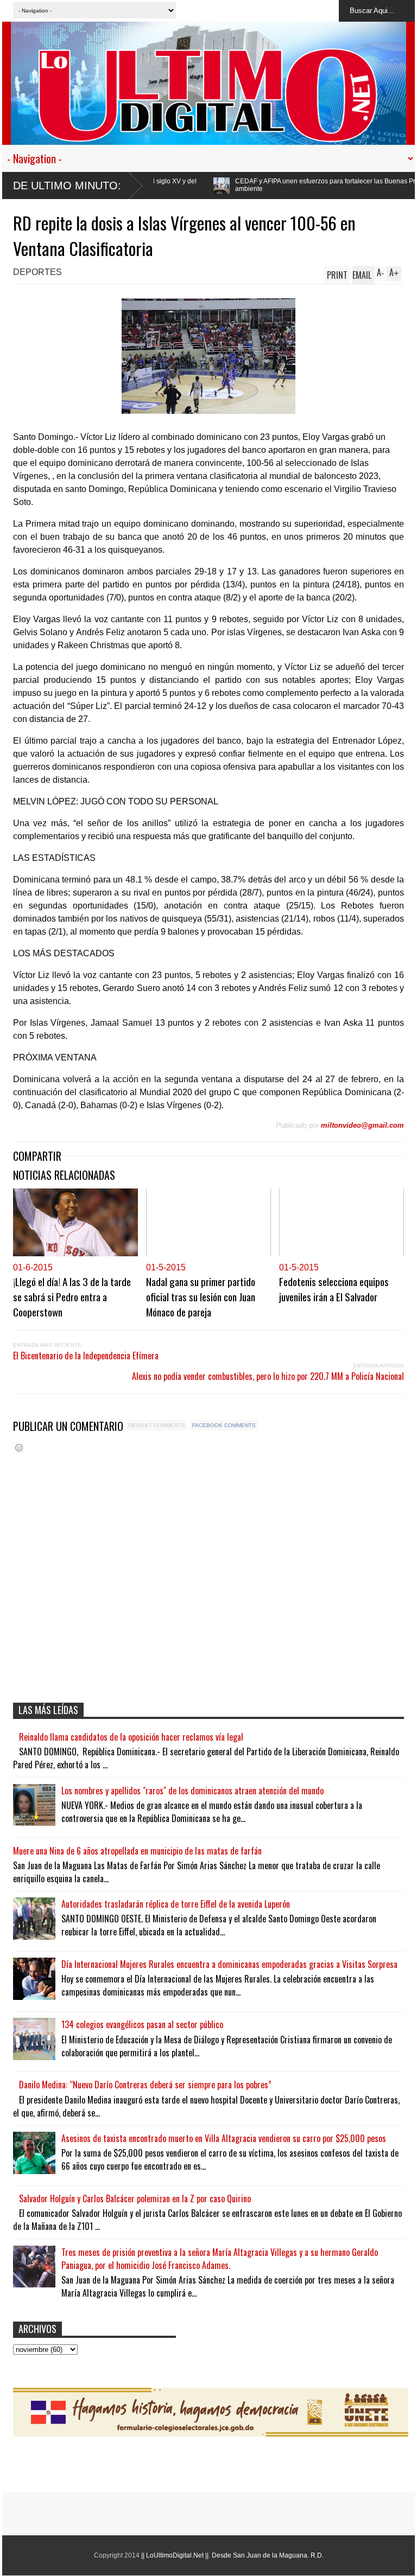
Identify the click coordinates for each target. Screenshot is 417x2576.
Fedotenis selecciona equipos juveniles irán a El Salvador (334, 1289)
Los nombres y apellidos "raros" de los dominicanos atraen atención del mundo (192, 1791)
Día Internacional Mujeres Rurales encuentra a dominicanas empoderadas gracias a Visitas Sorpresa (229, 1964)
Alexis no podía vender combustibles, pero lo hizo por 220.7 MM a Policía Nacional (268, 1376)
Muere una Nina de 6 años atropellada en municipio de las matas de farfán (137, 1851)
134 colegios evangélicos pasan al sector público (142, 2024)
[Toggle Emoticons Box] (19, 1447)
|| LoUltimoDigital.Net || (175, 2555)
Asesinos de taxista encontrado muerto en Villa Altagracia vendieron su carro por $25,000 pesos (224, 2138)
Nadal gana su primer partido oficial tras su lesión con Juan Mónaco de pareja (201, 1296)
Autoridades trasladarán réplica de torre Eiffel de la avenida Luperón (176, 1904)
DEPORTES (37, 272)
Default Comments (157, 1425)
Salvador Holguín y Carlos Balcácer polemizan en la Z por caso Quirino (135, 2198)
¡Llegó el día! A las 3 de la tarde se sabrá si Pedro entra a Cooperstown (72, 1296)
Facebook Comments (224, 1425)
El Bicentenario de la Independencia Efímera (86, 1356)
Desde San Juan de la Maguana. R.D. (268, 2555)
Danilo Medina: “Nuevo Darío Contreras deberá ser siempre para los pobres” (145, 2085)
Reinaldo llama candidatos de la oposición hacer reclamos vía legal (131, 1737)
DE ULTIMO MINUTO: (67, 186)
